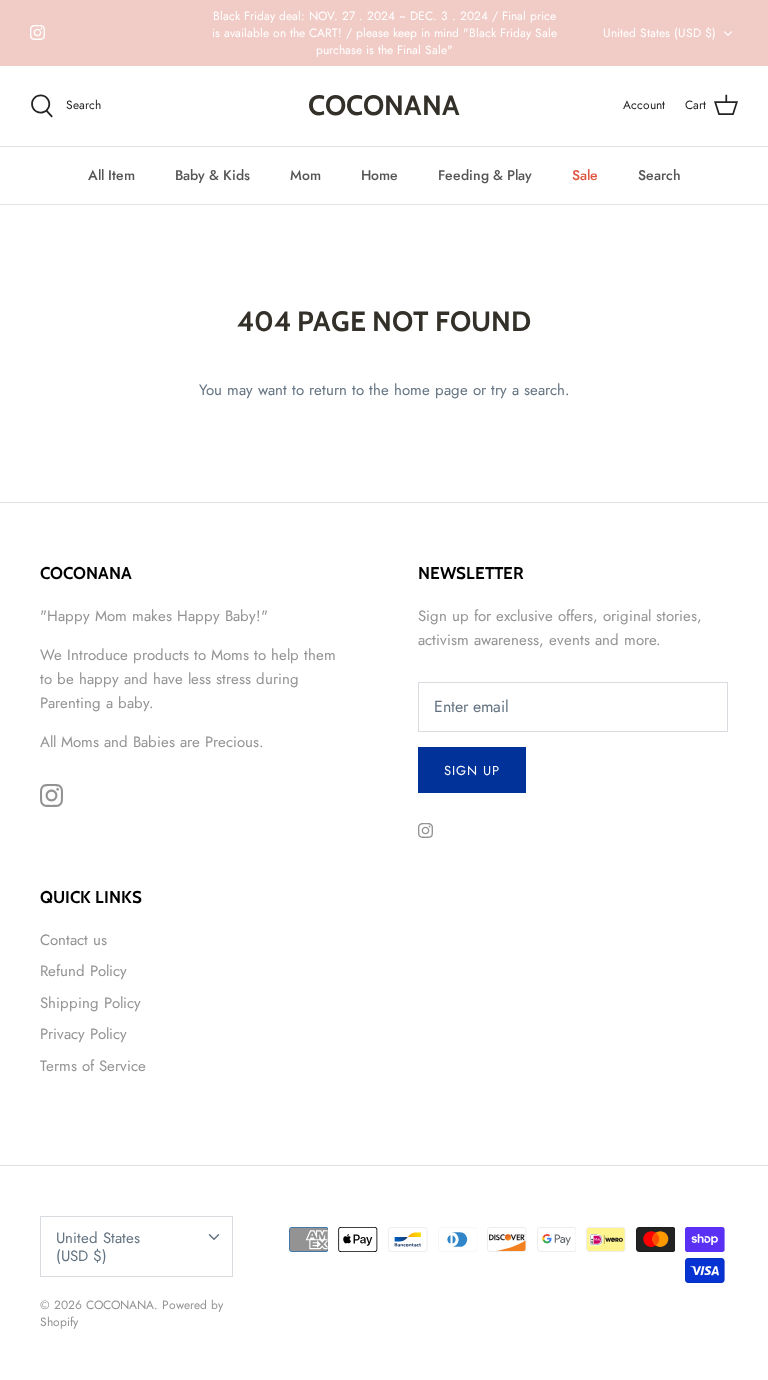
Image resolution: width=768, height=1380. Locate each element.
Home (379, 175)
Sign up (472, 770)
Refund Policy (83, 971)
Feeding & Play (485, 175)
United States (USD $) (659, 33)
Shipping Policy (90, 1003)
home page (431, 390)
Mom (305, 175)
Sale (585, 175)
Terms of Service (93, 1066)
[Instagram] (37, 32)
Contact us (73, 940)
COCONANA (120, 1305)
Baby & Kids (212, 175)
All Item (111, 175)
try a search (528, 390)
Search (659, 175)
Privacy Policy (83, 1034)
